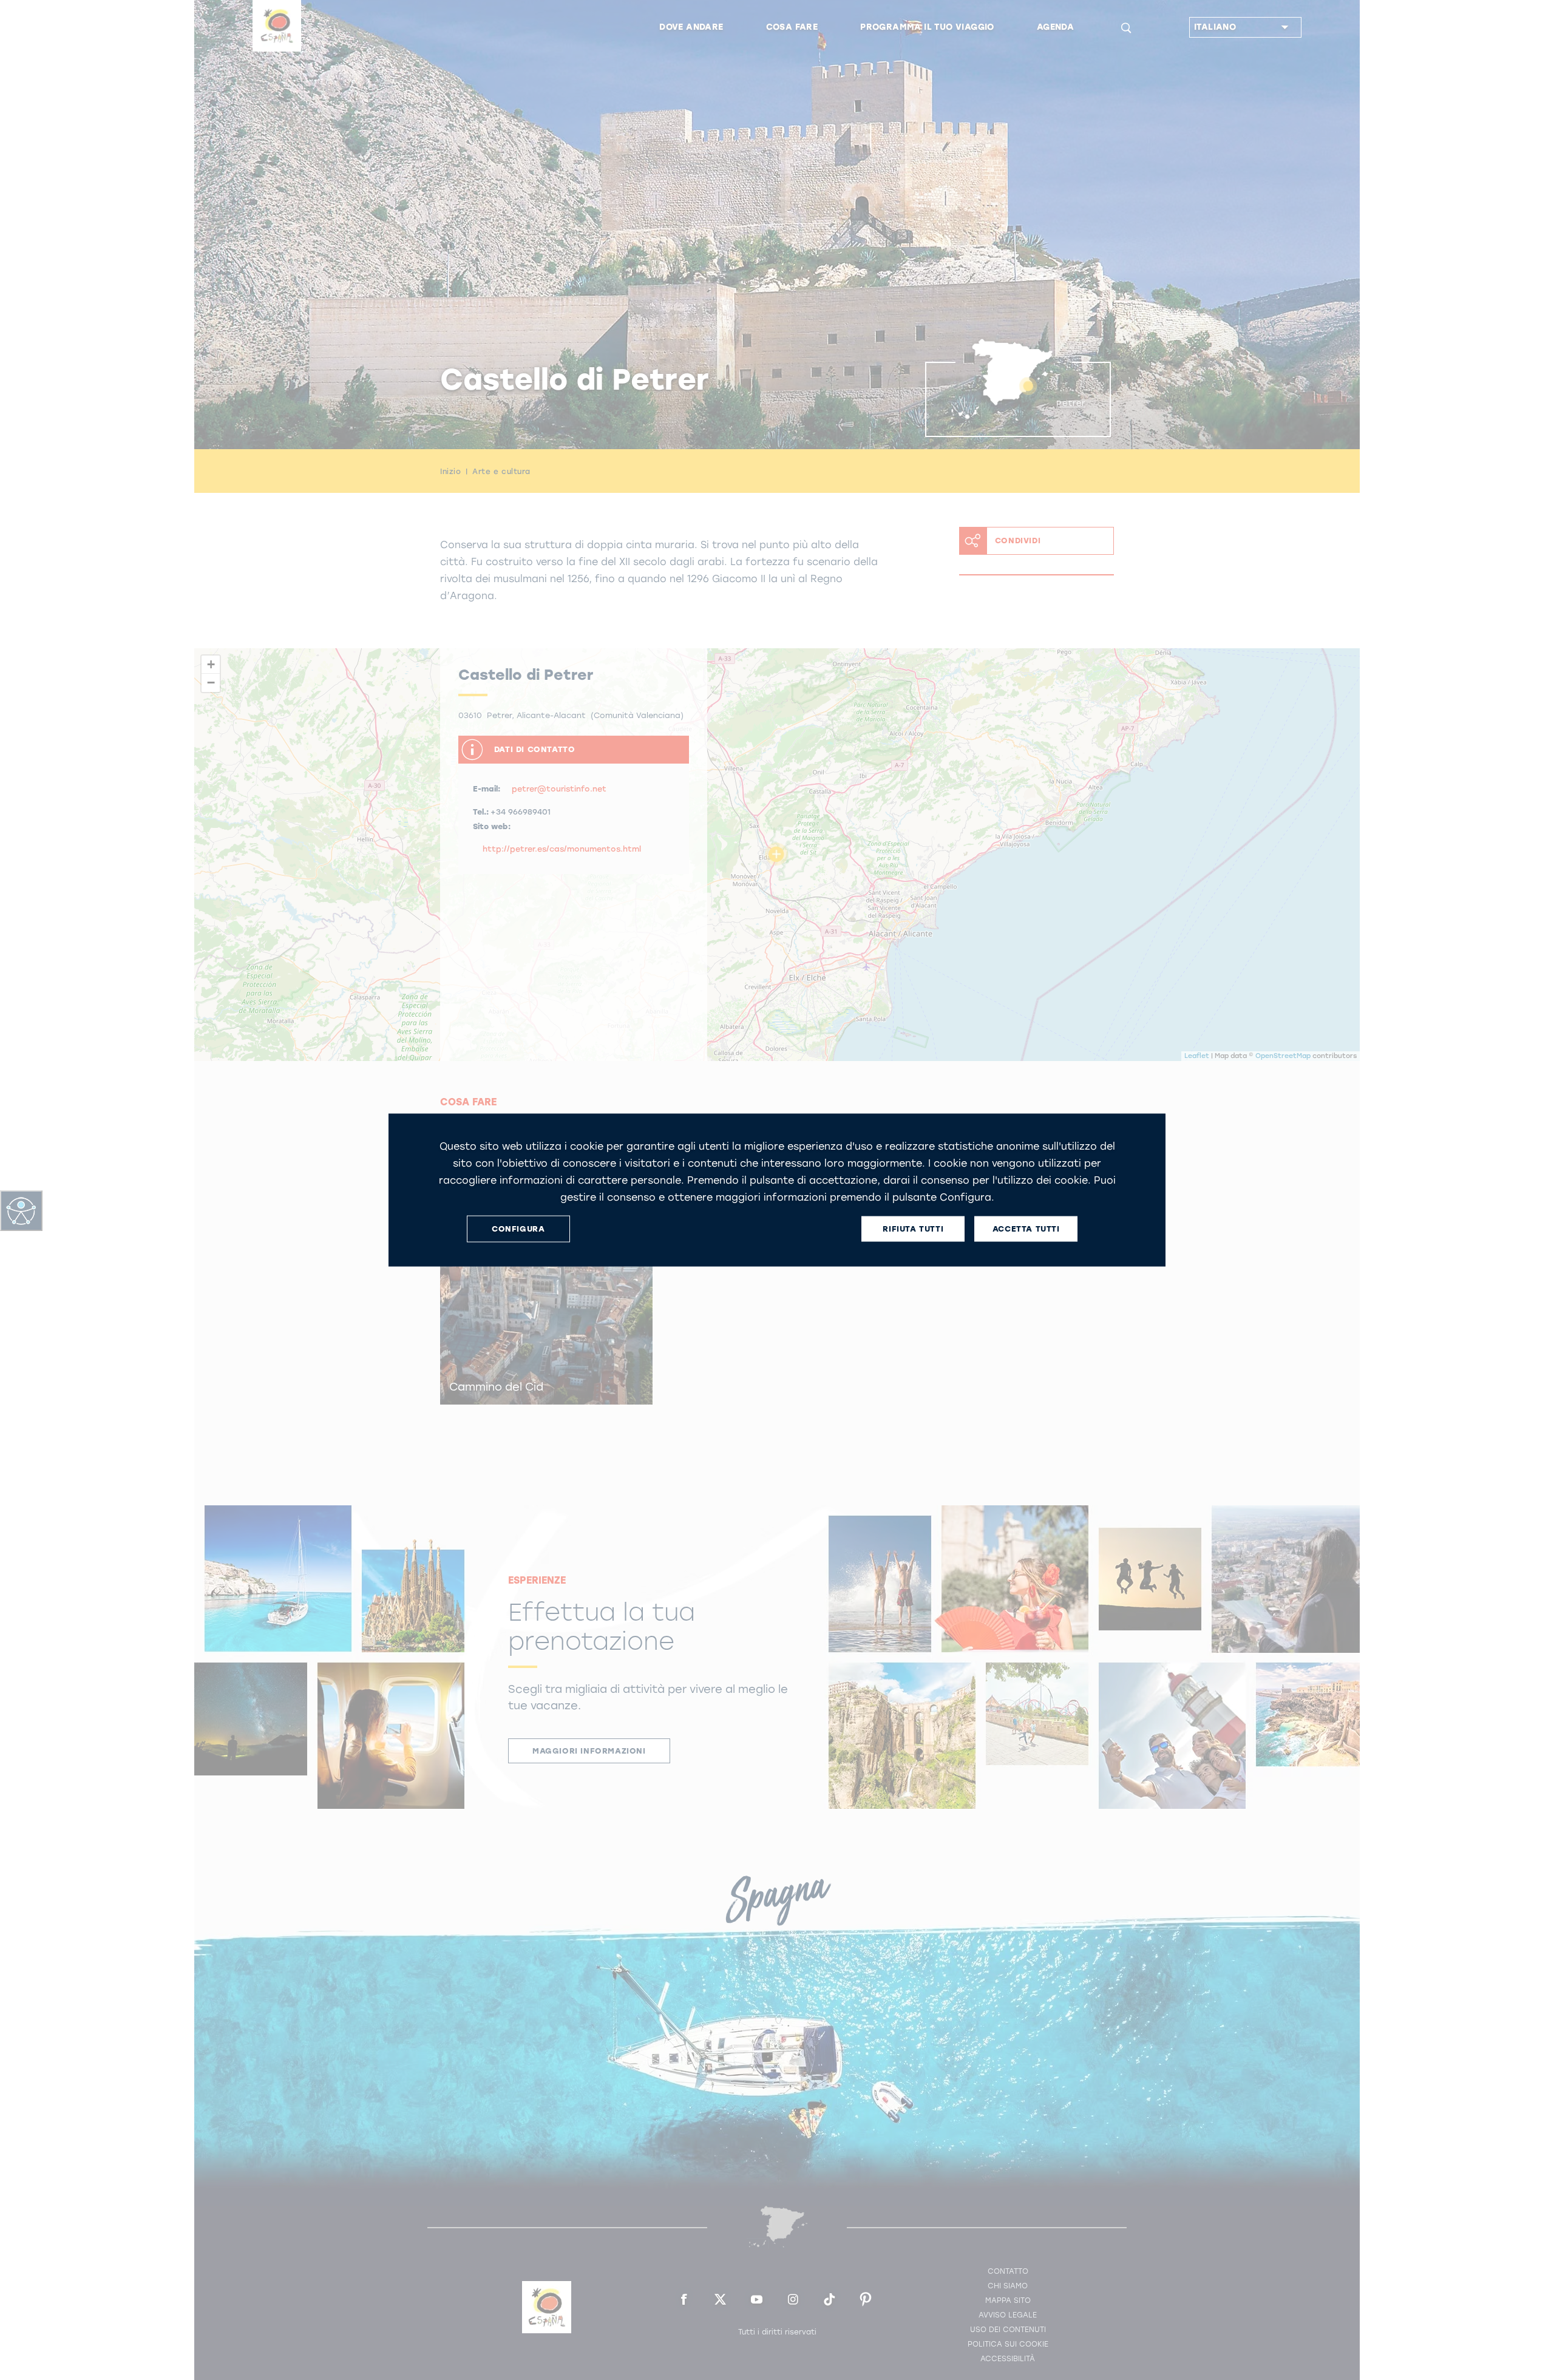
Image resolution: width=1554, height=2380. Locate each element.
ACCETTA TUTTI (1026, 1229)
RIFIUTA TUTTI (913, 1229)
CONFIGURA (518, 1229)
